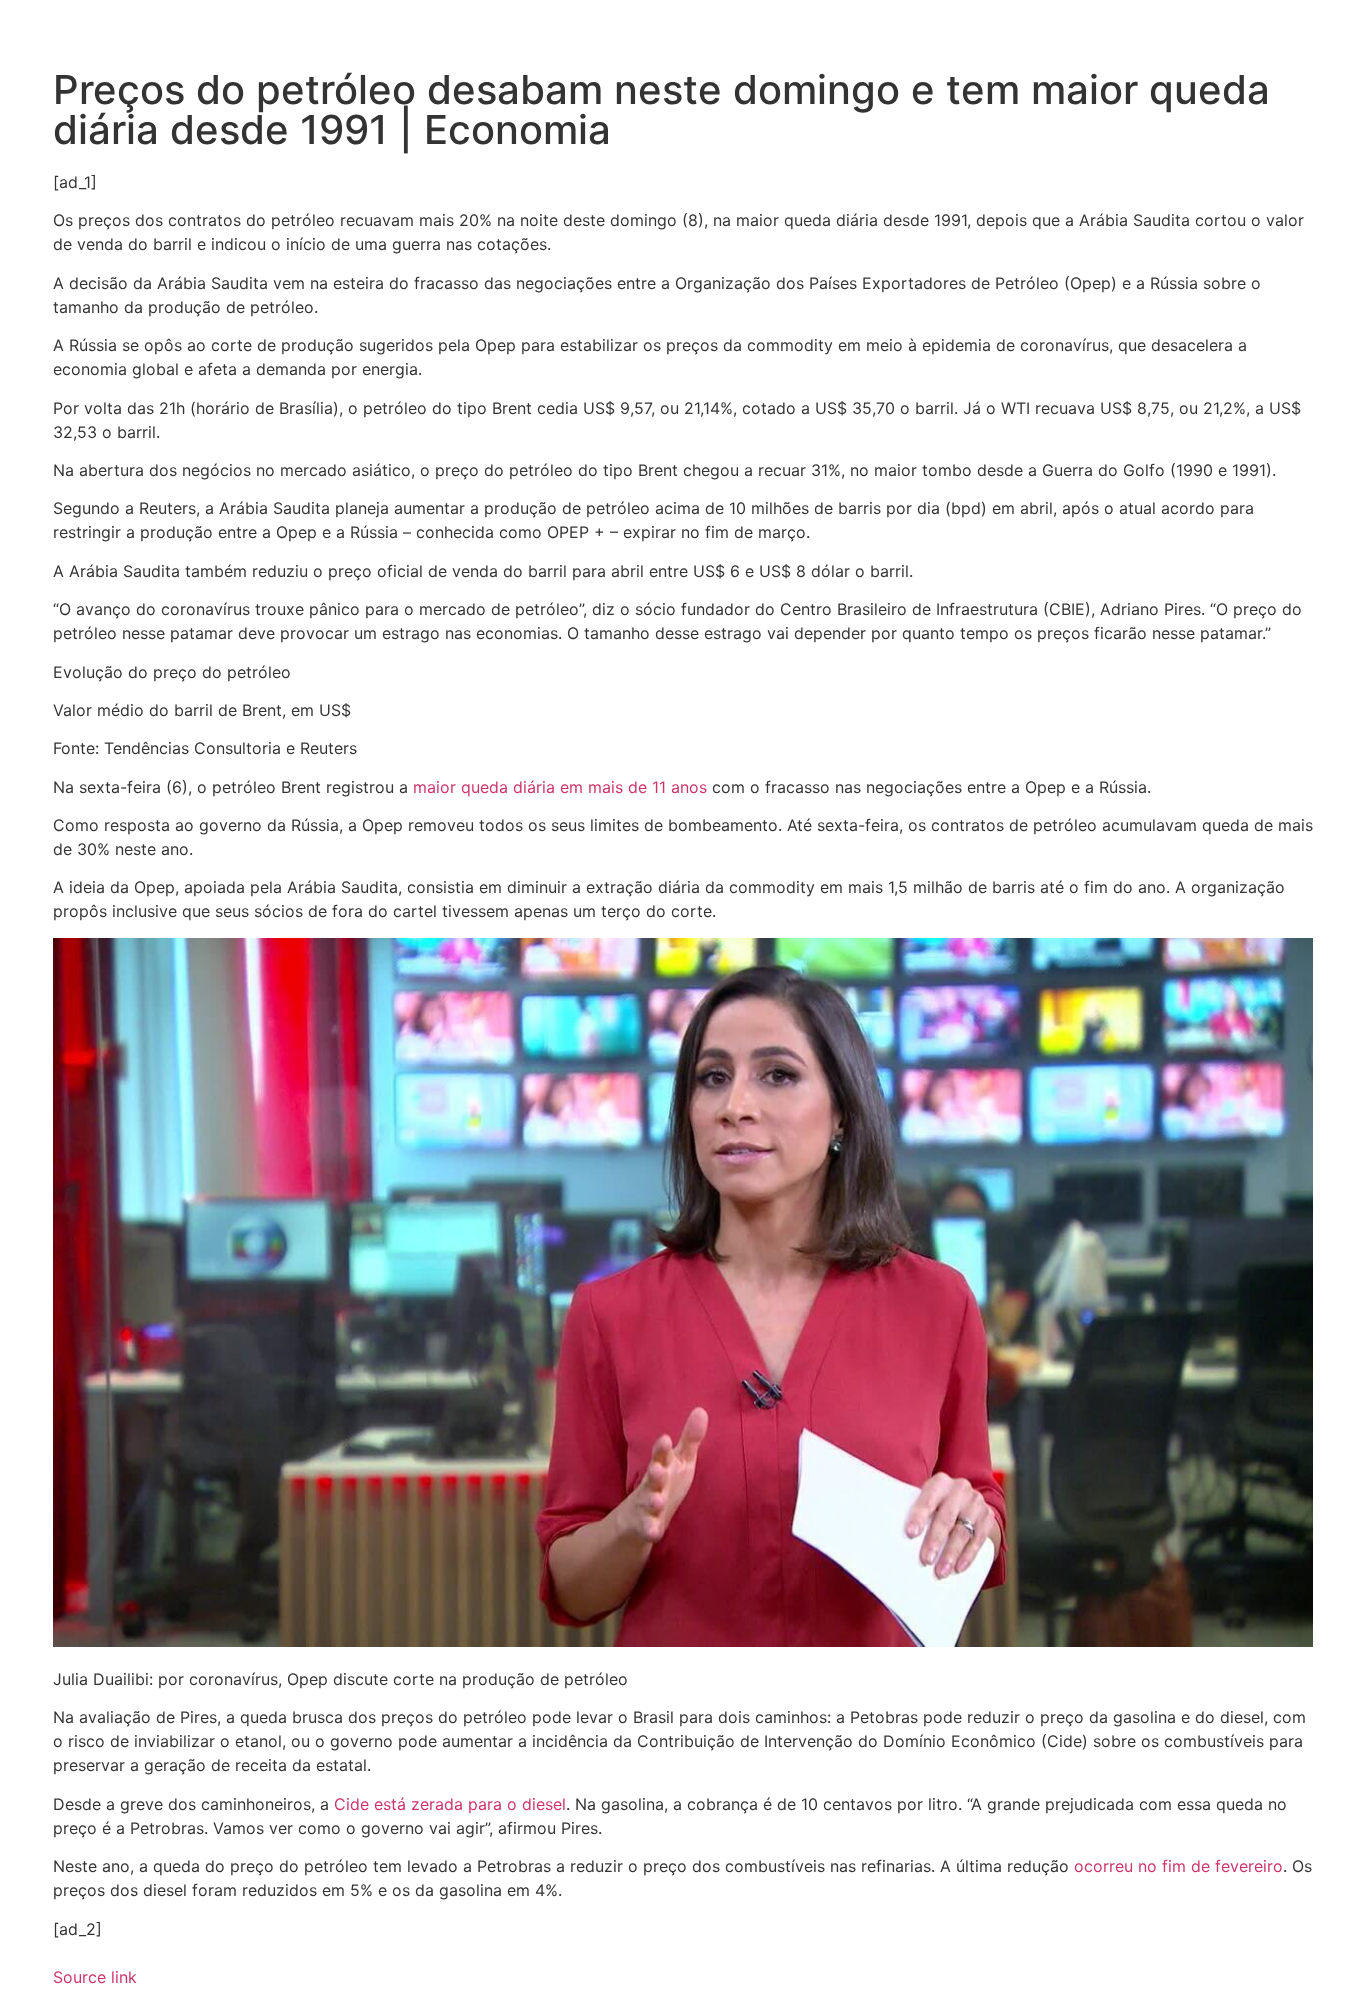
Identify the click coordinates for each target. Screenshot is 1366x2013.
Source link (95, 1977)
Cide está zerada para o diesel (450, 1804)
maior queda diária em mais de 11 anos (557, 787)
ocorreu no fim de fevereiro (1178, 1866)
